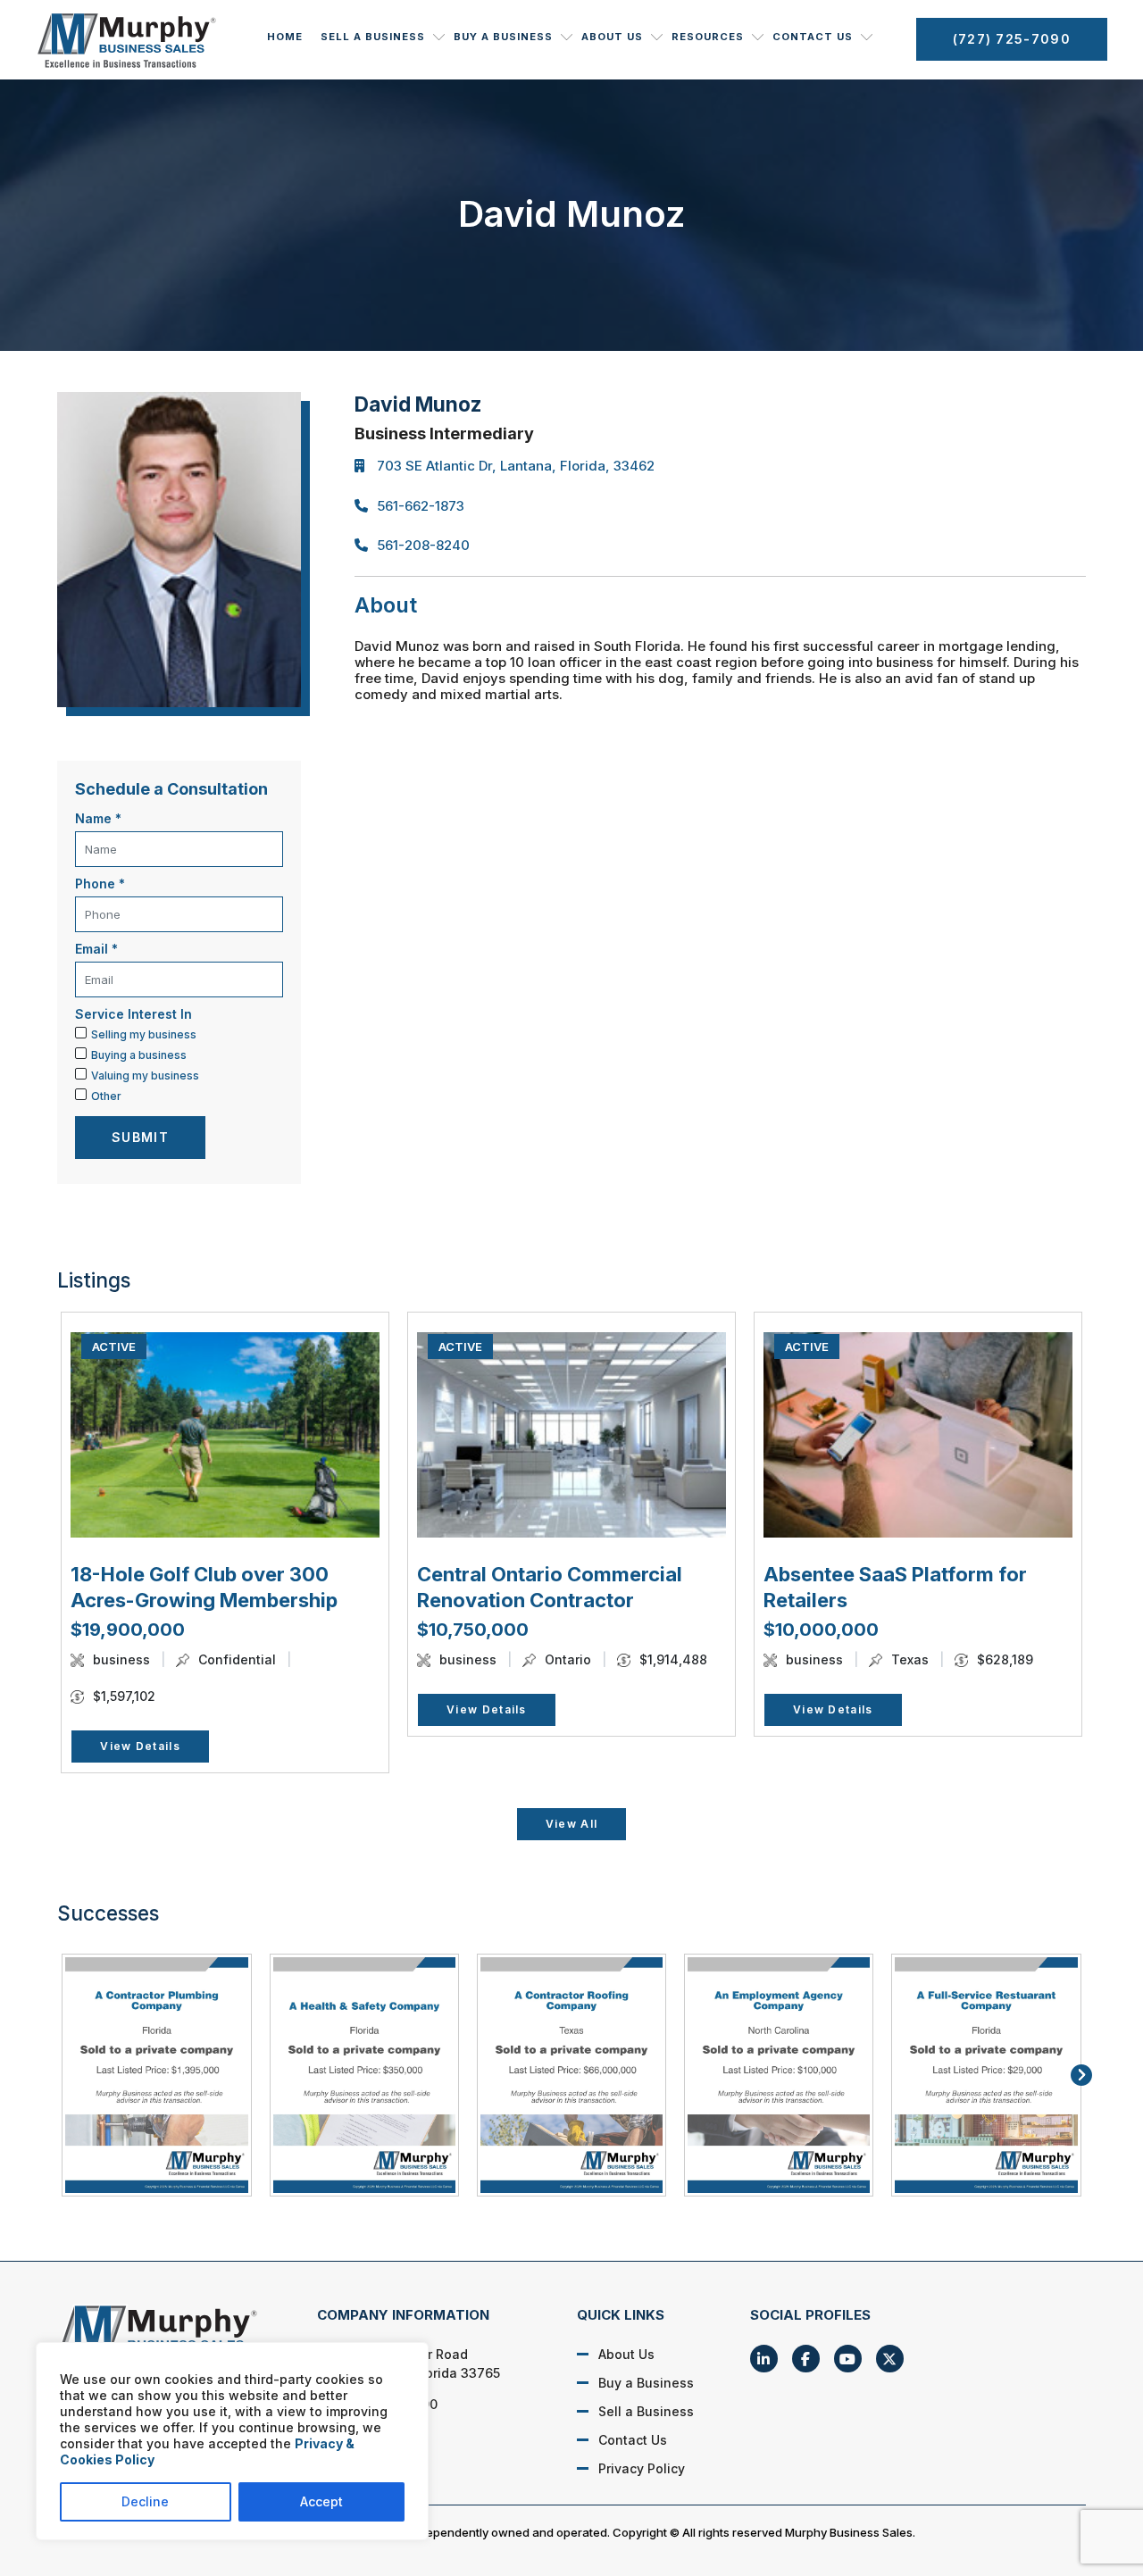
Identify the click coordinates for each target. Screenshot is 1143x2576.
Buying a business (139, 1055)
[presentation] (62, 2075)
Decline (145, 2501)
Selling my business (144, 1034)
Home (285, 37)
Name (98, 818)
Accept (321, 2501)
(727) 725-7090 (1012, 39)
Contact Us (813, 37)
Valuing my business (145, 1075)
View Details (140, 1746)
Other (106, 1096)
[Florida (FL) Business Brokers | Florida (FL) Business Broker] (168, 2335)
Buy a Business (503, 37)
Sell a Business (373, 37)
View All (571, 1824)
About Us (612, 37)
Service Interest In (133, 1014)
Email (96, 949)
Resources (708, 37)
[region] (232, 2441)
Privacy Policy (642, 2468)
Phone (100, 884)
